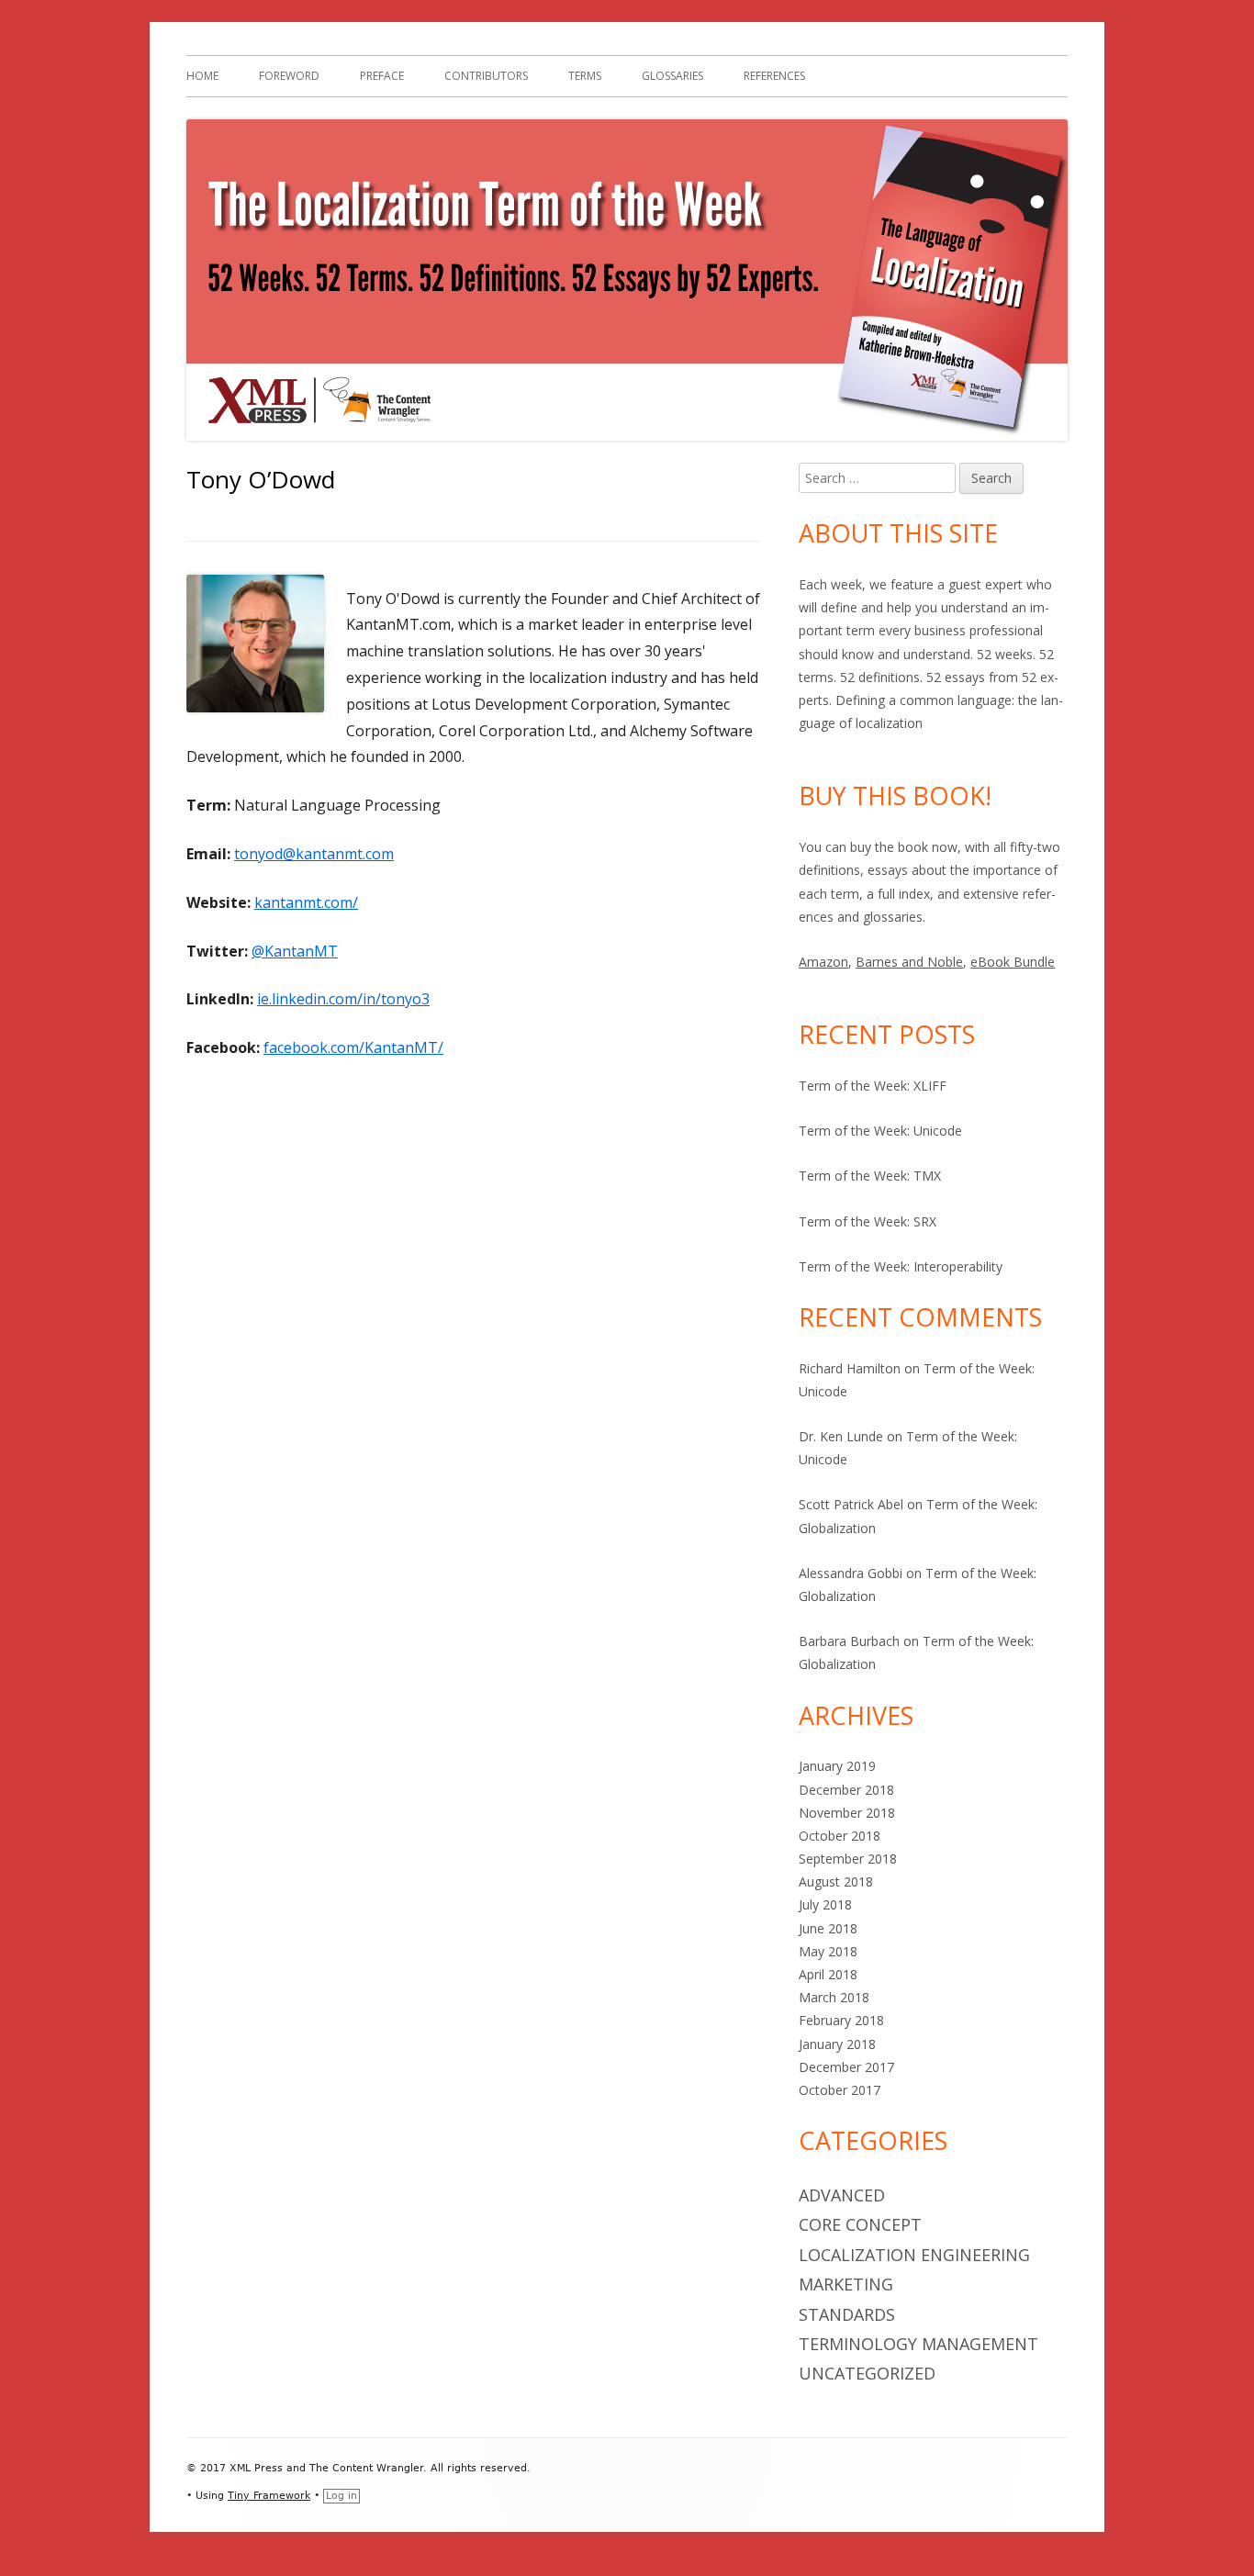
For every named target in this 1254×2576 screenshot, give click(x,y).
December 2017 (846, 2067)
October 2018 (840, 1836)
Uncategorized (867, 2373)
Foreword (289, 76)
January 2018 (837, 2044)
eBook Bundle (1013, 962)
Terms (585, 76)
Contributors (486, 76)
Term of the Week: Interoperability (901, 1266)
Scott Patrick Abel (851, 1504)
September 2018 (848, 1859)
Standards (847, 2314)
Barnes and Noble (909, 962)
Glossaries (672, 76)
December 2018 (846, 1790)
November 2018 (847, 1813)
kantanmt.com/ (306, 902)
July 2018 (825, 1904)
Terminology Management (918, 2344)
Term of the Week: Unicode (880, 1131)
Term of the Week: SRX (868, 1221)
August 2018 (836, 1882)
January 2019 (837, 1766)
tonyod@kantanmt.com (314, 854)
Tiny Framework (269, 2496)
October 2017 (840, 2090)
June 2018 (828, 1928)
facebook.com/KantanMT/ (353, 1047)
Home (202, 76)
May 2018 (828, 1951)
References (774, 76)
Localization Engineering (914, 2255)
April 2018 (828, 1974)
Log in (341, 2496)
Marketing (846, 2284)
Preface (382, 76)
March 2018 (834, 1997)
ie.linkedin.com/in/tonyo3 (343, 999)
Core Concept (860, 2224)
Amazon (823, 962)
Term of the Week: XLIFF (873, 1086)
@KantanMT (295, 951)
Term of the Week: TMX (870, 1176)
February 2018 (841, 2020)
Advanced (842, 2195)
